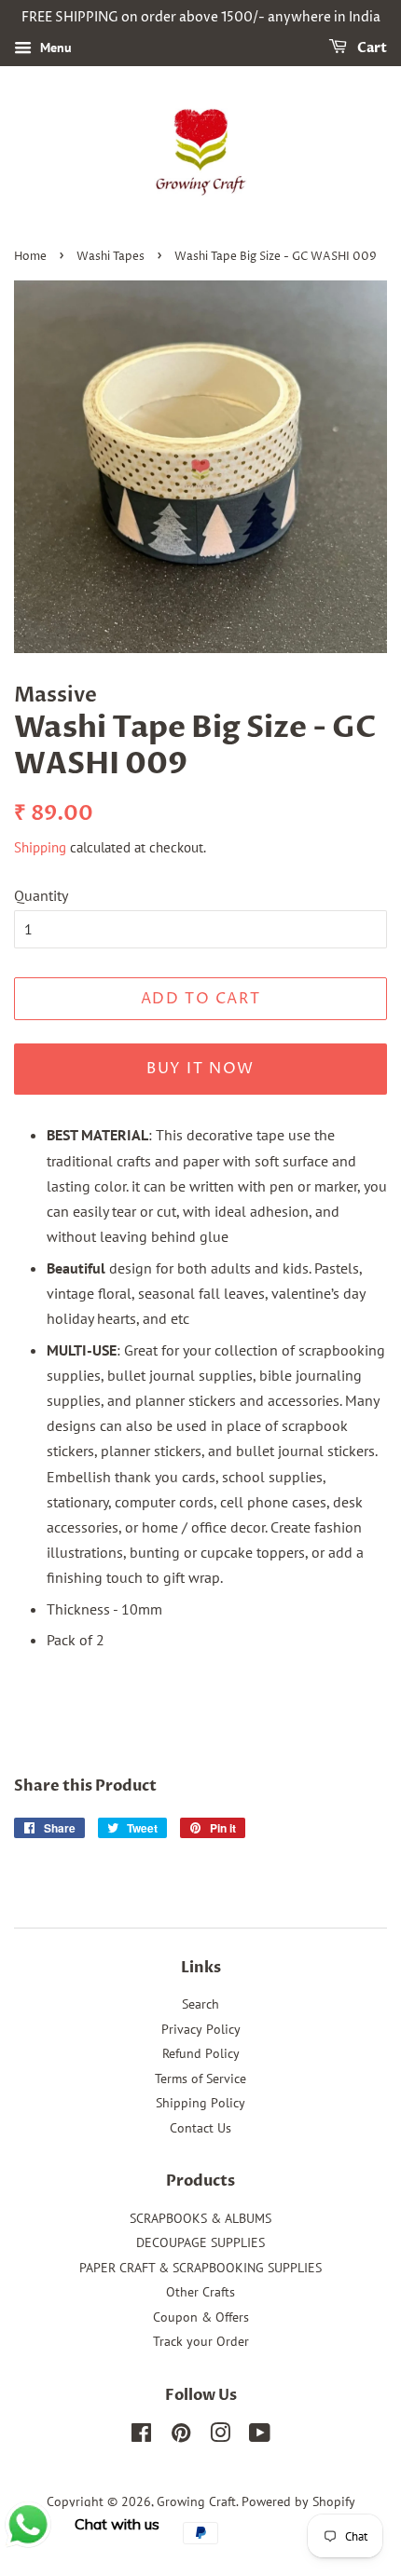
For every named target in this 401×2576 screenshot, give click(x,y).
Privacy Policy (201, 2029)
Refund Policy (201, 2053)
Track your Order (201, 2341)
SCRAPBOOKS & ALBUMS (200, 2218)
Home (30, 257)
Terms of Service (200, 2079)
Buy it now (200, 1069)
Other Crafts (200, 2292)
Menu (54, 48)
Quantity (41, 895)
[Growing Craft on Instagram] (220, 2436)
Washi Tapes (111, 257)
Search (200, 2004)
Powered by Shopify (298, 2501)
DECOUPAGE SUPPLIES (200, 2242)
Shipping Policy (200, 2103)
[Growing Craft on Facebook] (141, 2436)
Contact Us (200, 2128)
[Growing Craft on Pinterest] (181, 2436)
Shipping (40, 847)
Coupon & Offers (201, 2317)
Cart (371, 48)
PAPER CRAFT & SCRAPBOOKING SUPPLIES (200, 2268)
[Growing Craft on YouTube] (260, 2436)
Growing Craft (196, 2501)
